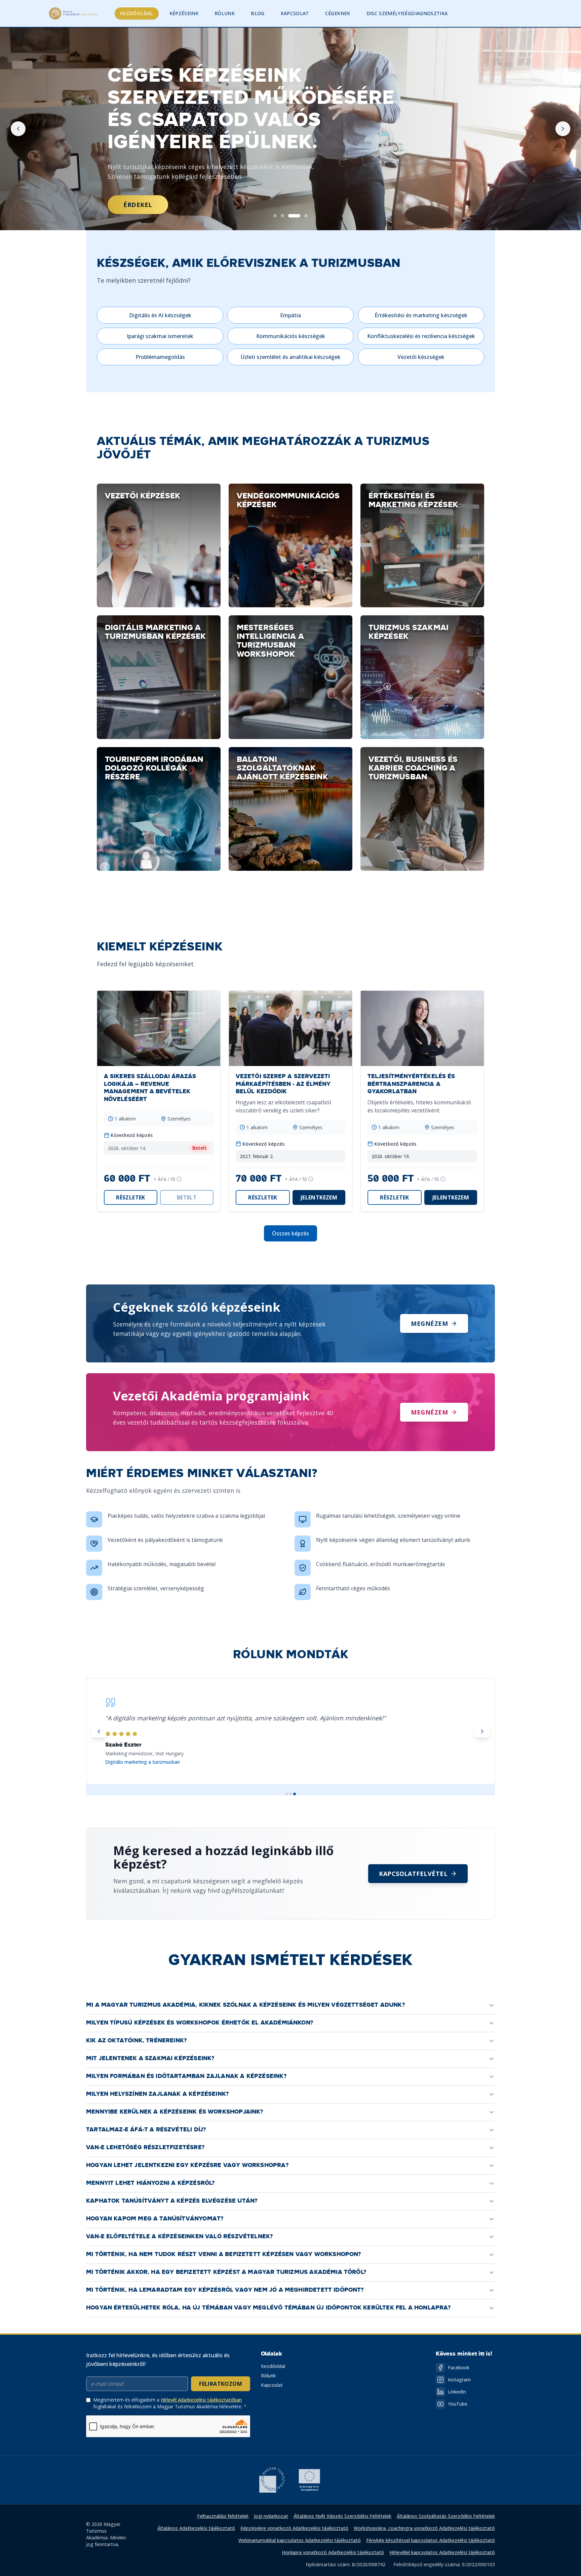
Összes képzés (290, 1233)
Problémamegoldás (160, 357)
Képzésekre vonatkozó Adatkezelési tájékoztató (294, 2528)
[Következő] (563, 129)
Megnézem (429, 1323)
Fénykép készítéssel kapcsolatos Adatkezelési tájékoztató (431, 2540)
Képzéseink (184, 13)
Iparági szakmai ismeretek (160, 336)
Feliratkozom (221, 2384)
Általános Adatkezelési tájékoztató (196, 2528)
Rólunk (225, 13)
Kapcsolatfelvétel (413, 1874)
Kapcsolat (295, 13)
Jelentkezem (319, 1197)
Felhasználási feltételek (223, 2516)
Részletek (131, 1197)
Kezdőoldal (137, 13)
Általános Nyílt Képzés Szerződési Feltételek (342, 2516)
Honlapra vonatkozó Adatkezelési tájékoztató (333, 2552)
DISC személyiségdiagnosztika (407, 13)
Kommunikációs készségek (291, 336)
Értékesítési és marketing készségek (421, 315)
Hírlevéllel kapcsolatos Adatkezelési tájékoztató (442, 2552)
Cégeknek (338, 13)
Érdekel (138, 205)
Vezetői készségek (421, 357)
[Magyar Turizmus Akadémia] (73, 13)
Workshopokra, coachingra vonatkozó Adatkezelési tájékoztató (424, 2528)
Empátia (290, 315)
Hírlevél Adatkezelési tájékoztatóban (201, 2400)
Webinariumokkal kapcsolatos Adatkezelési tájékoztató (300, 2540)
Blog (258, 13)
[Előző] (18, 129)
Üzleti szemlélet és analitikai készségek (291, 357)
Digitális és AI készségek (160, 315)
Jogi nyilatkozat (271, 2516)
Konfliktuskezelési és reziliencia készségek (421, 336)
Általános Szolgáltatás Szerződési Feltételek (446, 2516)
